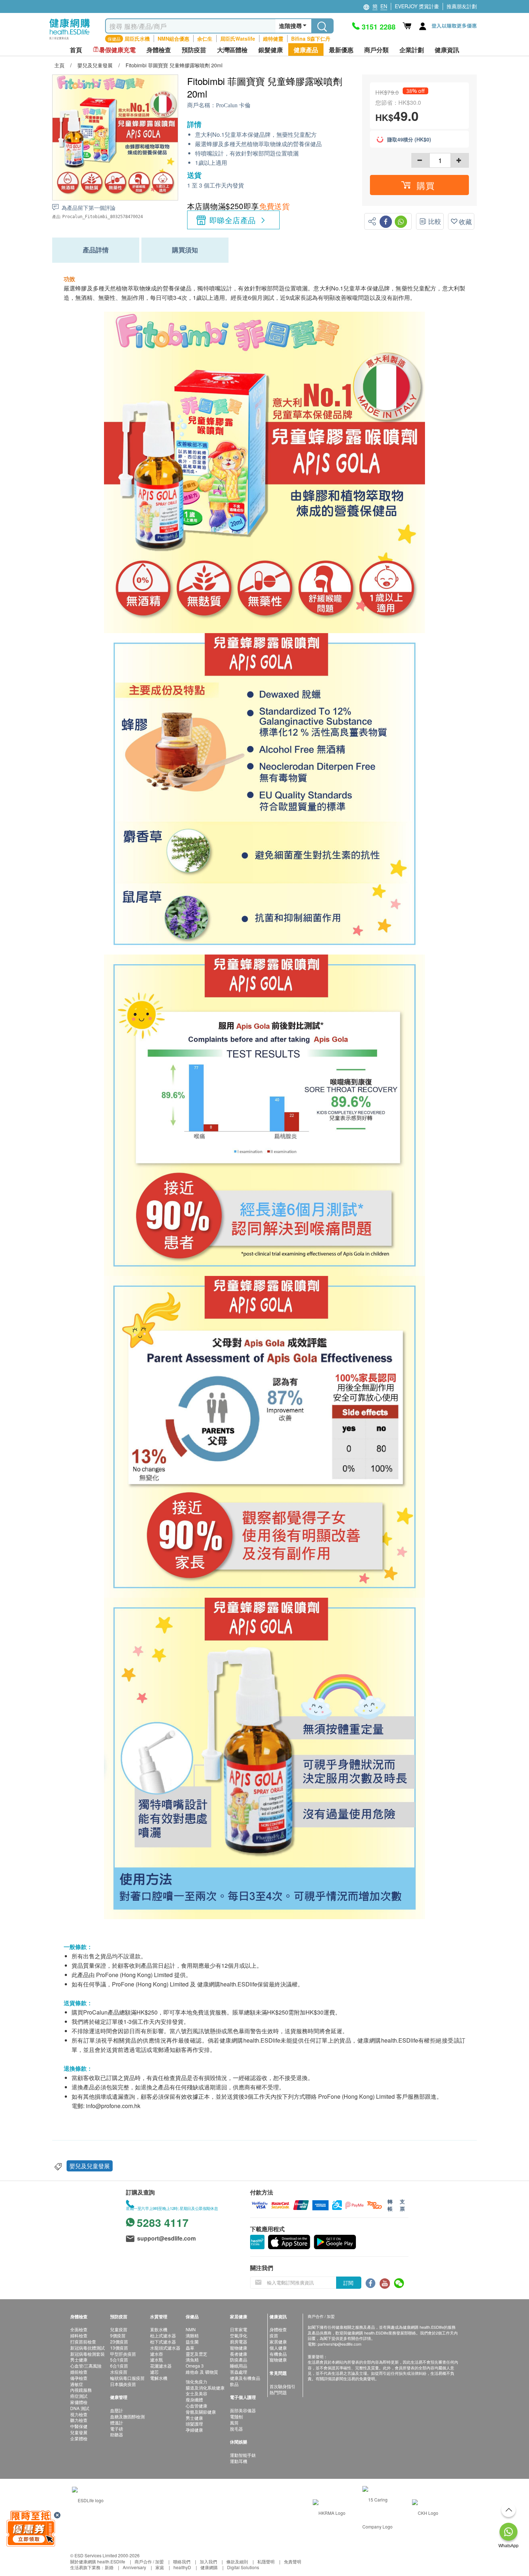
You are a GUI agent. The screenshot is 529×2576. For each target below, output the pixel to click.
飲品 (234, 2384)
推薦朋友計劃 (462, 6)
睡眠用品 (239, 2366)
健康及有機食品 (245, 2378)
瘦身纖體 (194, 2399)
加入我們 (208, 2561)
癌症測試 (79, 2396)
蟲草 (190, 2348)
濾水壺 (157, 2354)
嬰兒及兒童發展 (90, 2166)
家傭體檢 (79, 2402)
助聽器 (117, 2434)
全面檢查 (79, 2329)
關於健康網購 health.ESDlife (98, 2561)
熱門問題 (278, 2392)
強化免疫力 (196, 2381)
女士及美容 (196, 2393)
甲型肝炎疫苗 (123, 2354)
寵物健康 (239, 2348)
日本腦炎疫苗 (123, 2384)
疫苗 (274, 2335)
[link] (88, 2500)
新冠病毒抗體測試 (87, 2348)
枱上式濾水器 (163, 2335)
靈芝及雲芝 (196, 2354)
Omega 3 (195, 2366)
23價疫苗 (119, 2342)
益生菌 (192, 2342)
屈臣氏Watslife (238, 39)
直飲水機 (159, 2329)
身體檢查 (278, 2329)
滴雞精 (192, 2335)
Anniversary (134, 2567)
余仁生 (205, 39)
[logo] (70, 40)
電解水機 (159, 2378)
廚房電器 (239, 2342)
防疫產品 (239, 2360)
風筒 (234, 2422)
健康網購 (209, 2567)
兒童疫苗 (119, 2329)
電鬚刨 (236, 2416)
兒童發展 (79, 2432)
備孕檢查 (79, 2378)
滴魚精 (192, 2360)
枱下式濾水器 (163, 2342)
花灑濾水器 (161, 2366)
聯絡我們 (182, 2561)
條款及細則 (237, 2561)
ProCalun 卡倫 (233, 105)
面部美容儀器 (243, 2410)
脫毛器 (236, 2429)
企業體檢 (79, 2438)
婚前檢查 (79, 2372)
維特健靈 (273, 39)
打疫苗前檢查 (83, 2342)
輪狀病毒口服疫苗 (127, 2378)
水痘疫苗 (119, 2372)
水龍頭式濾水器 (165, 2348)
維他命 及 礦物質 (202, 2372)
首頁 (76, 50)
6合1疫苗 (119, 2366)
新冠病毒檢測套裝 (87, 2354)
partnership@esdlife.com (340, 2344)
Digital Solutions (243, 2567)
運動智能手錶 (243, 2455)
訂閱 (348, 2283)
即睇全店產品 (233, 220)
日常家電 (239, 2329)
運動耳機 (239, 2461)
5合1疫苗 (119, 2360)
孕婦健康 (194, 2430)
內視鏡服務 (81, 2390)
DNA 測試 (80, 2408)
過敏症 (77, 2384)
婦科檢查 (79, 2335)
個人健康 (278, 2348)
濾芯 (154, 2372)
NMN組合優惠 (173, 39)
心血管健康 (196, 2406)
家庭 (160, 2567)
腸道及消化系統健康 (205, 2388)
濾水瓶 (157, 2360)
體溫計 (117, 2422)
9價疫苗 (118, 2335)
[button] (419, 185)
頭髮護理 (194, 2424)
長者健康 (239, 2354)
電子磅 (117, 2429)
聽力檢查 (79, 2420)
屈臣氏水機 (137, 39)
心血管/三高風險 (86, 2366)
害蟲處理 (239, 2372)
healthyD (182, 2567)
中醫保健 (79, 2426)
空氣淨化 (239, 2335)
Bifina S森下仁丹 (311, 39)
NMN (191, 2329)
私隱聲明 (266, 2561)
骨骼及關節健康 (201, 2412)
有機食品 (278, 2354)
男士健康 (79, 2360)
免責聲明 (293, 2561)
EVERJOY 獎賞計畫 (417, 6)
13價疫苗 (119, 2348)
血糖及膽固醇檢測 (127, 2416)
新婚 (109, 2567)
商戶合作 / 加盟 (149, 2561)
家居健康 (278, 2342)
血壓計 (117, 2410)
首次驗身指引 (282, 2386)
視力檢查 (79, 2414)
